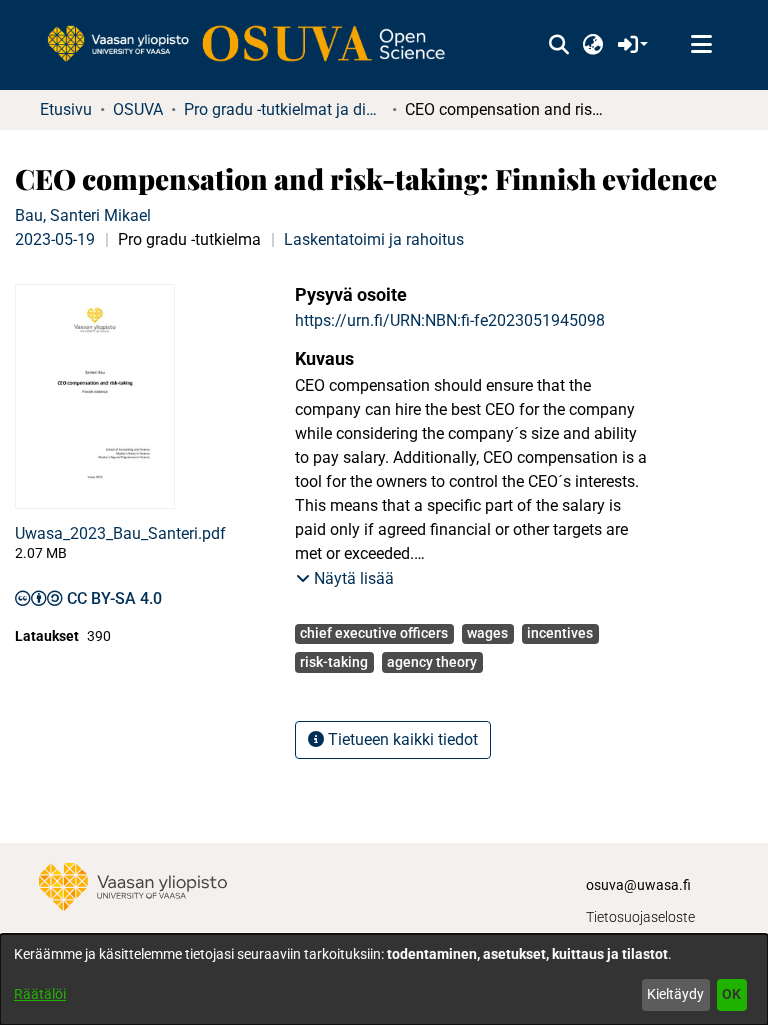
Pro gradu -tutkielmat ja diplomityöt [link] (284, 109)
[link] (256, 45)
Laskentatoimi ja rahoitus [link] (374, 239)
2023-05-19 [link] (55, 239)
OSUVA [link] (138, 109)
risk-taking (334, 662)
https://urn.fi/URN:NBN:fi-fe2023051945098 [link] (450, 320)
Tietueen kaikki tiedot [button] (401, 739)
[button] (558, 45)
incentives (560, 633)
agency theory (432, 662)
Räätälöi (40, 994)
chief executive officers (374, 633)
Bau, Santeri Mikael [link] (83, 215)
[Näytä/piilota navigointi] (701, 45)
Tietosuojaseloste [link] (640, 917)
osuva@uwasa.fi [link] (638, 885)
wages (487, 633)
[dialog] (384, 979)
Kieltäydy (675, 994)
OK (731, 994)
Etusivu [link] (66, 109)
